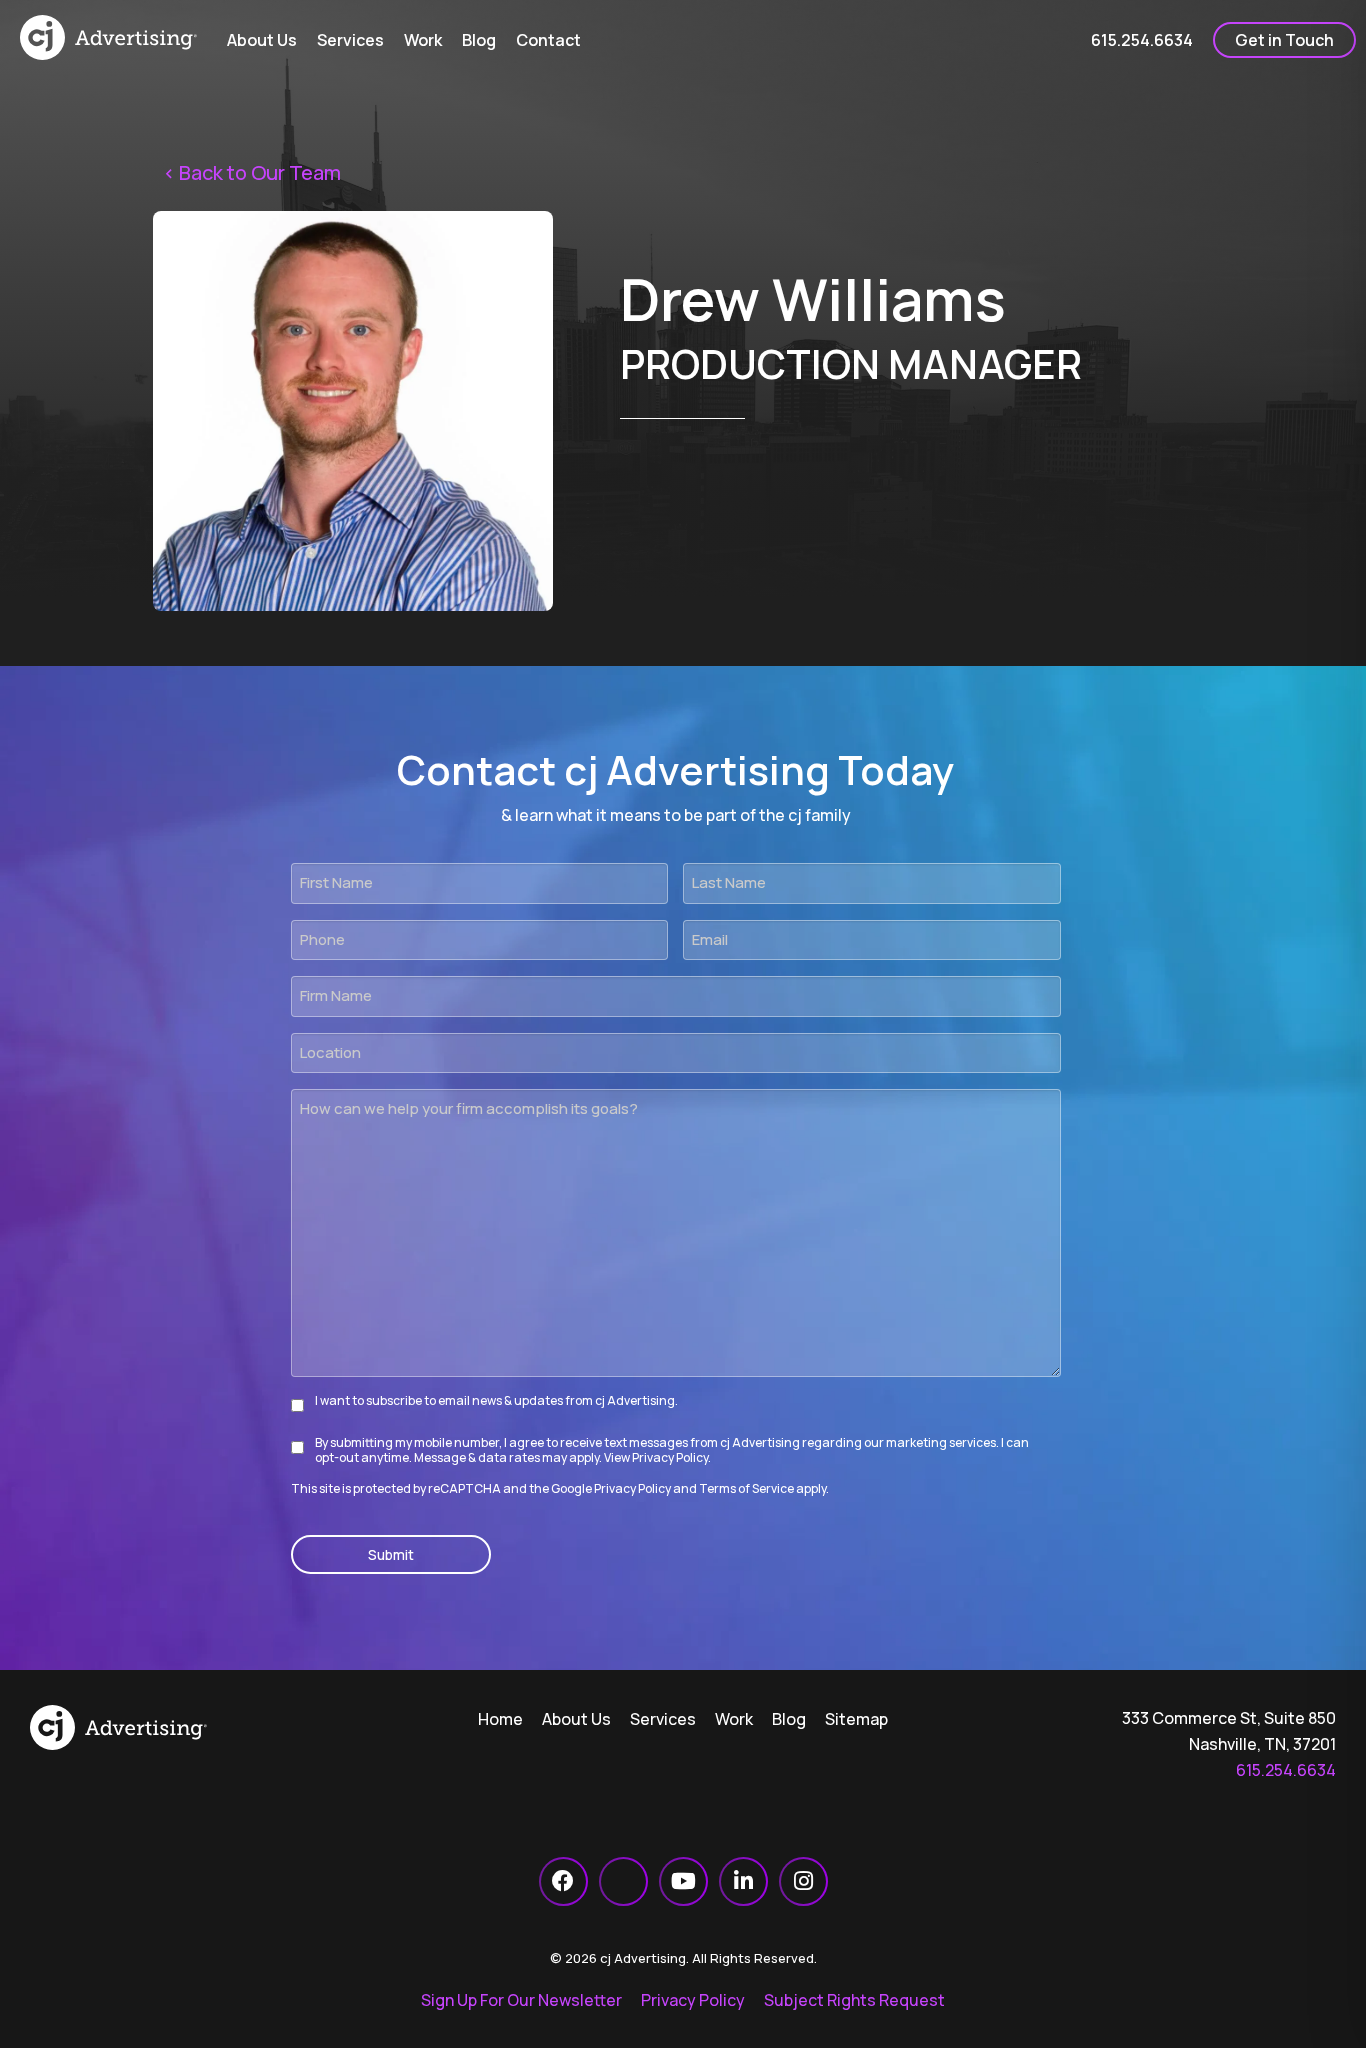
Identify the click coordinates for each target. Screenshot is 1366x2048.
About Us (576, 1719)
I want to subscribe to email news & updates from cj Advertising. (496, 1400)
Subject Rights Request (854, 2000)
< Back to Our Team (252, 172)
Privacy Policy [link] (632, 1488)
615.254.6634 (1286, 1770)
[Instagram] (803, 1881)
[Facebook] (563, 1881)
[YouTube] (683, 1881)
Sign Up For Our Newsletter (521, 2000)
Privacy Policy (670, 1457)
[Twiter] (623, 1881)
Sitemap (856, 1719)
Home (500, 1719)
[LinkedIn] (743, 1881)
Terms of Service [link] (746, 1488)
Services (663, 1719)
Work (734, 1719)
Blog (789, 1719)
